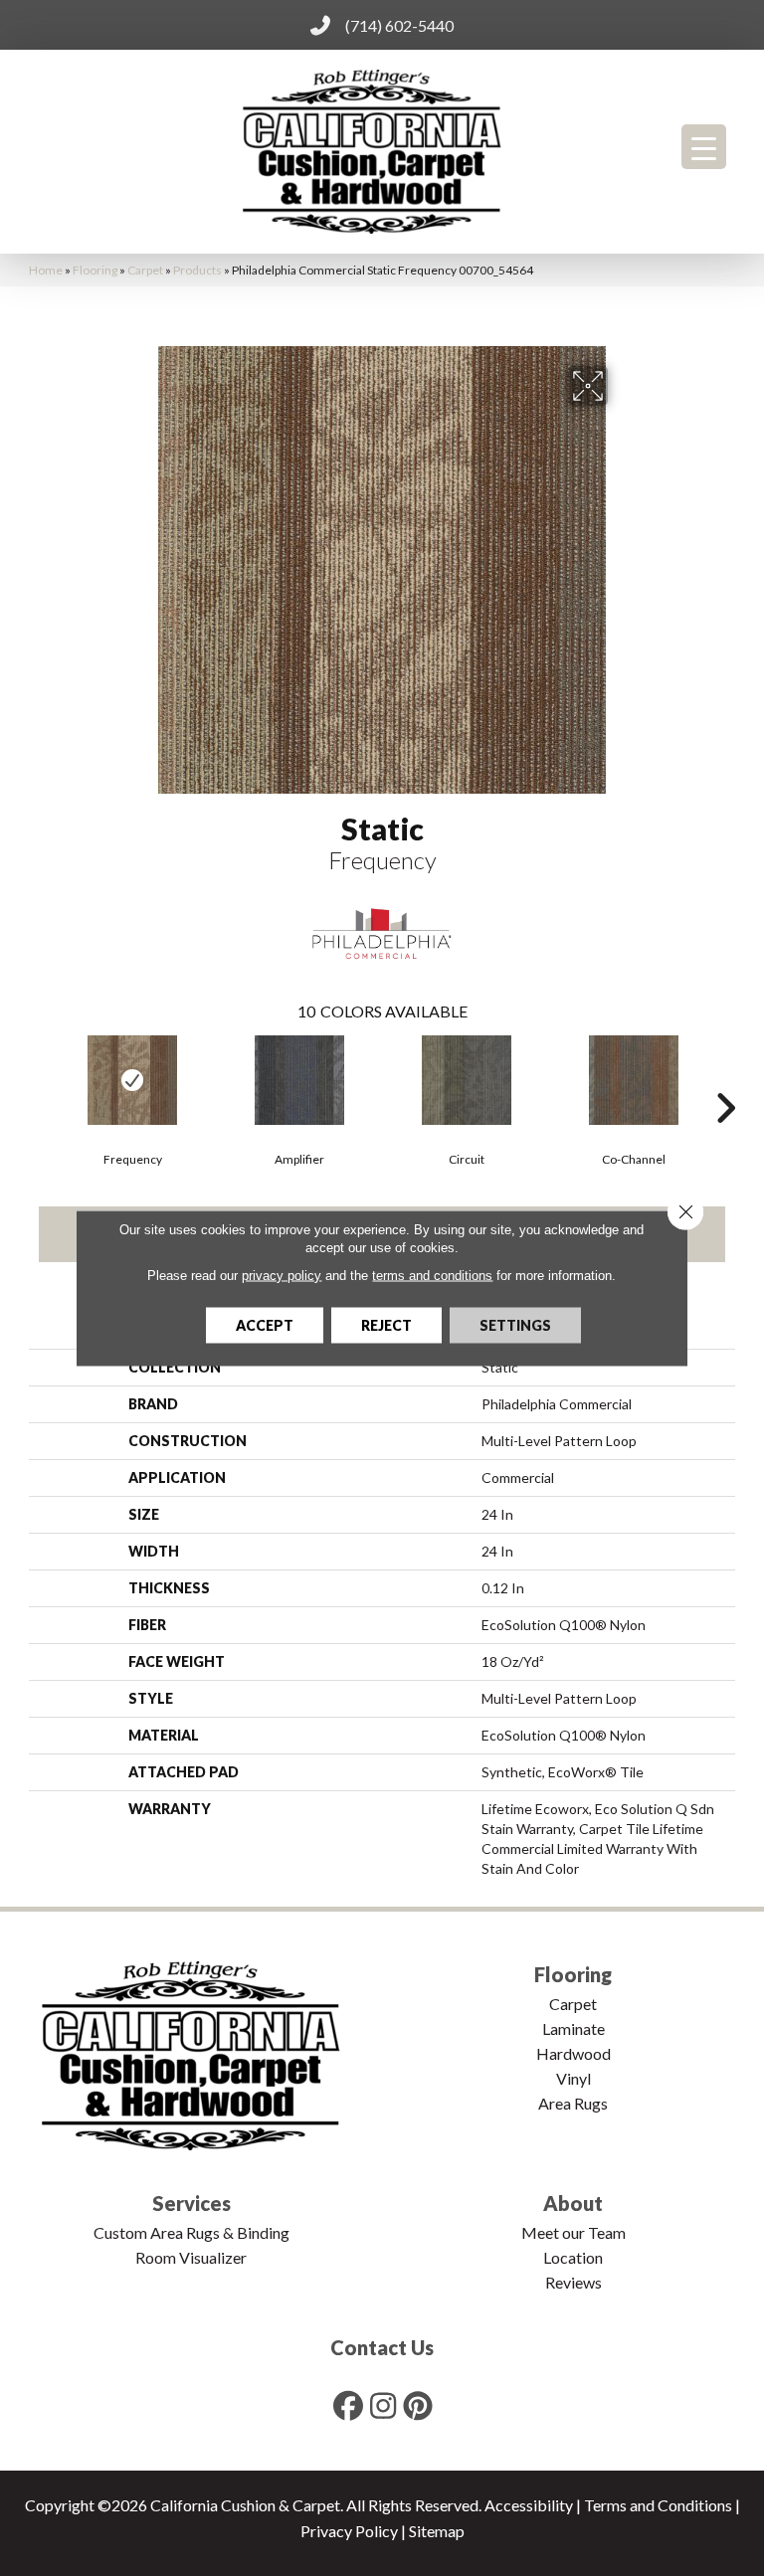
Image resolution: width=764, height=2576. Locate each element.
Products (197, 270)
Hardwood (573, 2053)
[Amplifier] (299, 1080)
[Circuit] (467, 1080)
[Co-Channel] (634, 1080)
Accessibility (529, 2505)
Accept (265, 1325)
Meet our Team (573, 2232)
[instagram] (384, 2405)
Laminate (573, 2028)
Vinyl (573, 2078)
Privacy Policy (349, 2531)
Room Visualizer (191, 2257)
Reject (386, 1325)
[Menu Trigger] (704, 147)
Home (46, 270)
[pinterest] (419, 2405)
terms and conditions (432, 1276)
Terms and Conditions (658, 2505)
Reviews (573, 2282)
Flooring (95, 270)
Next (725, 1078)
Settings (515, 1325)
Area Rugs (573, 2103)
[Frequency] (132, 1080)
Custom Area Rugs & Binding (191, 2232)
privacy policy (282, 1276)
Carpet (145, 270)
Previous (39, 1078)
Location (573, 2257)
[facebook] (349, 2405)
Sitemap (437, 2531)
